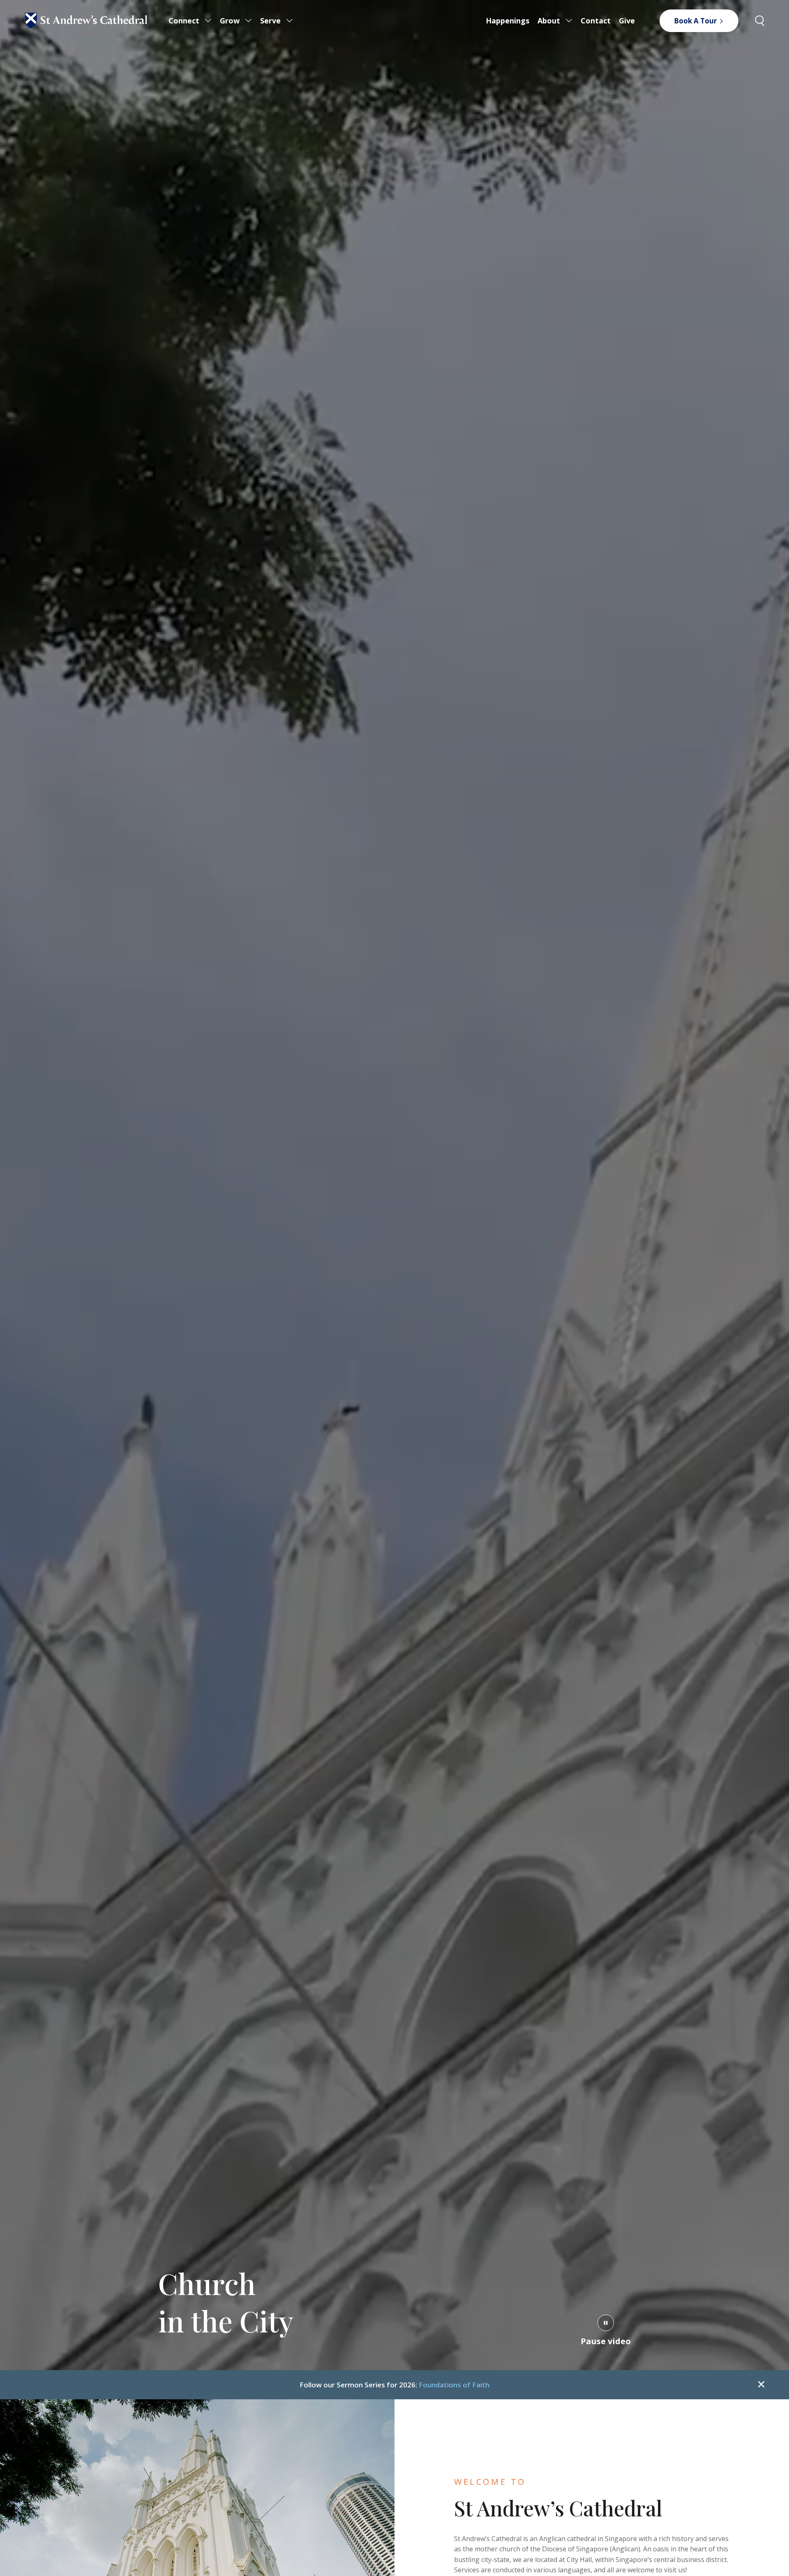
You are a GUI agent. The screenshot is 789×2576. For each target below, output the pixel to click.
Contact (596, 21)
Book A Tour (695, 21)
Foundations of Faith (454, 2385)
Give (627, 21)
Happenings (508, 21)
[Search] (760, 21)
